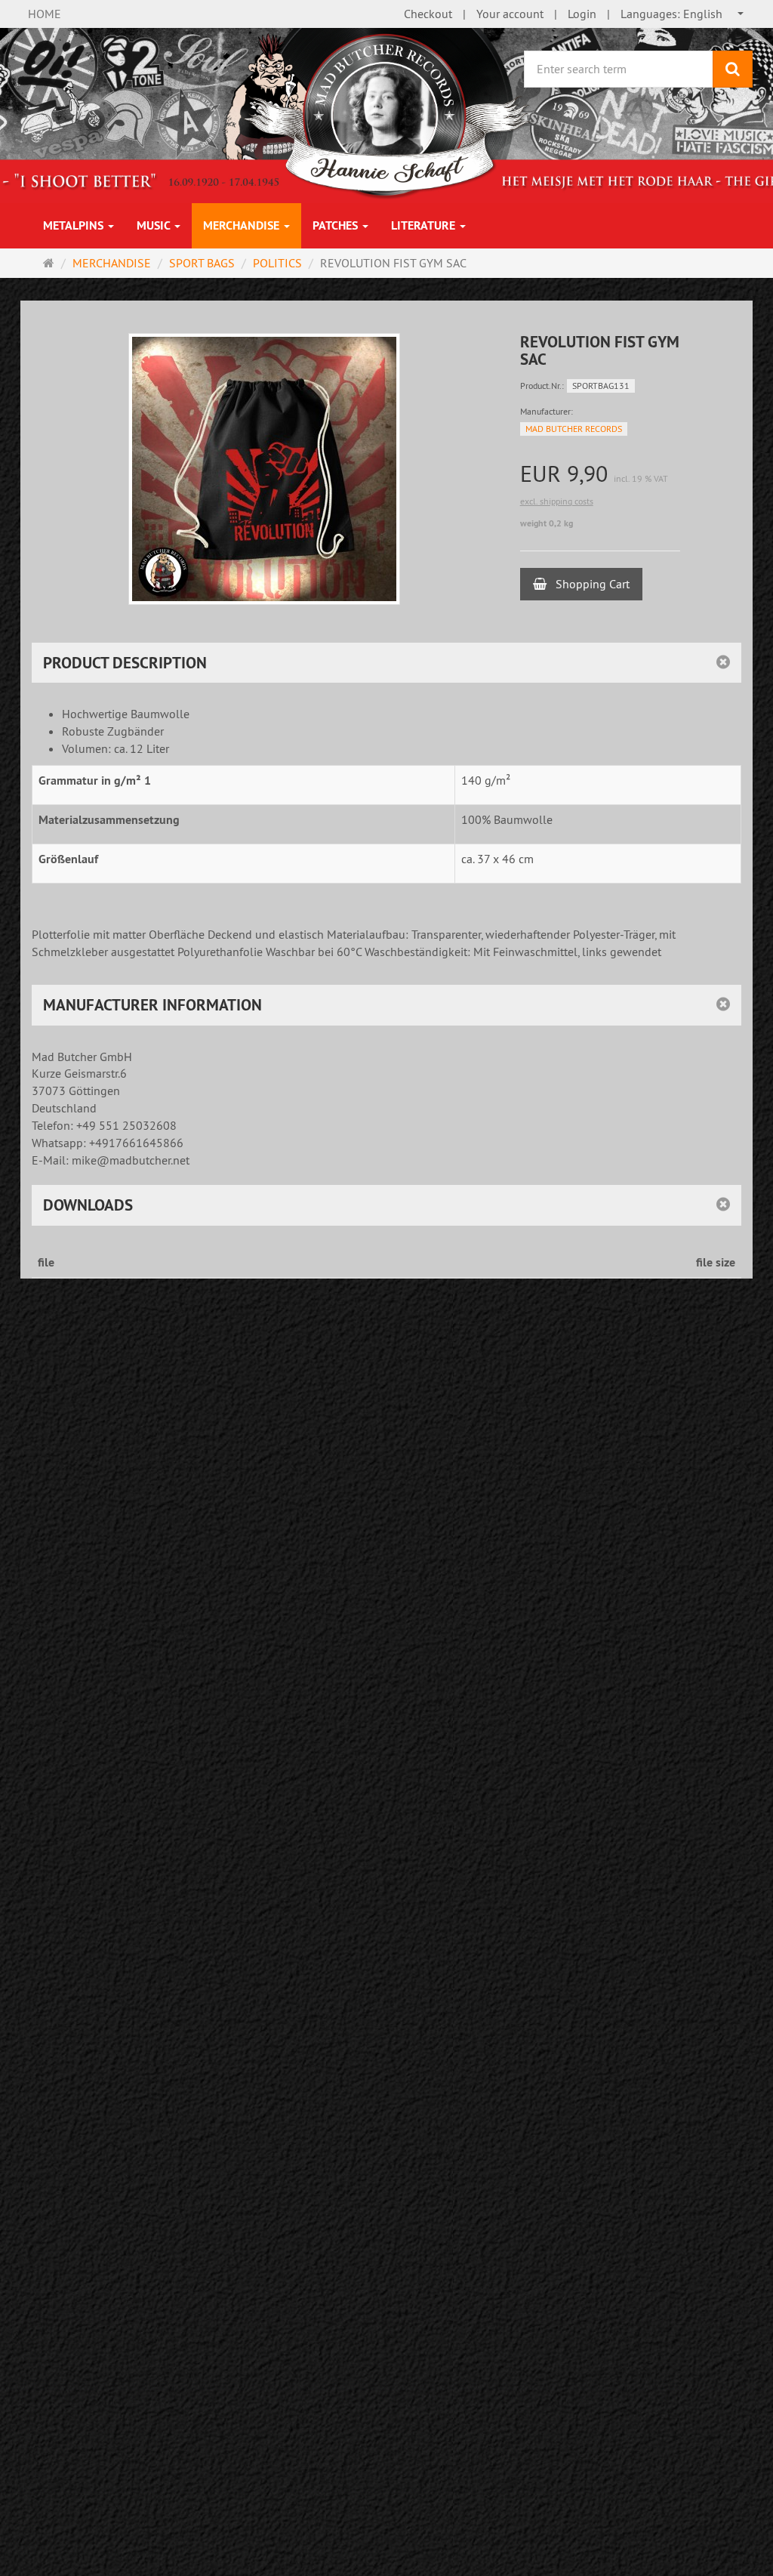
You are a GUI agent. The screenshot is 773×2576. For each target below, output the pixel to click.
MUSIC (155, 225)
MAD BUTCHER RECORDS (574, 429)
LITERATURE (425, 225)
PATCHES (337, 225)
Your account (510, 14)
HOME (45, 14)
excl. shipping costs (557, 501)
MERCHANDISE (243, 225)
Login (582, 14)
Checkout (428, 14)
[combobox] (683, 14)
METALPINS (75, 225)
